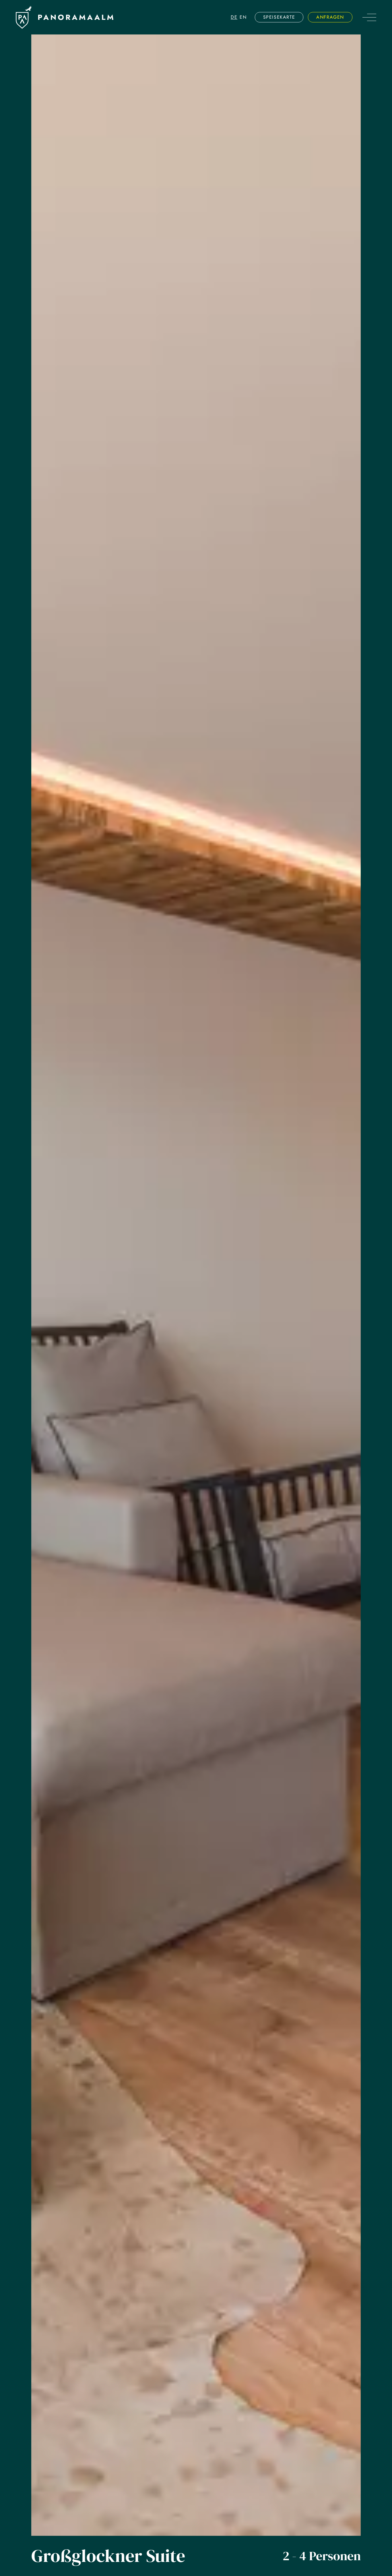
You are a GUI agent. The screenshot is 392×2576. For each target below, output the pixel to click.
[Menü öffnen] (369, 17)
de (234, 17)
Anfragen (330, 17)
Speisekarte (279, 17)
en (243, 17)
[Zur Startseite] (24, 17)
